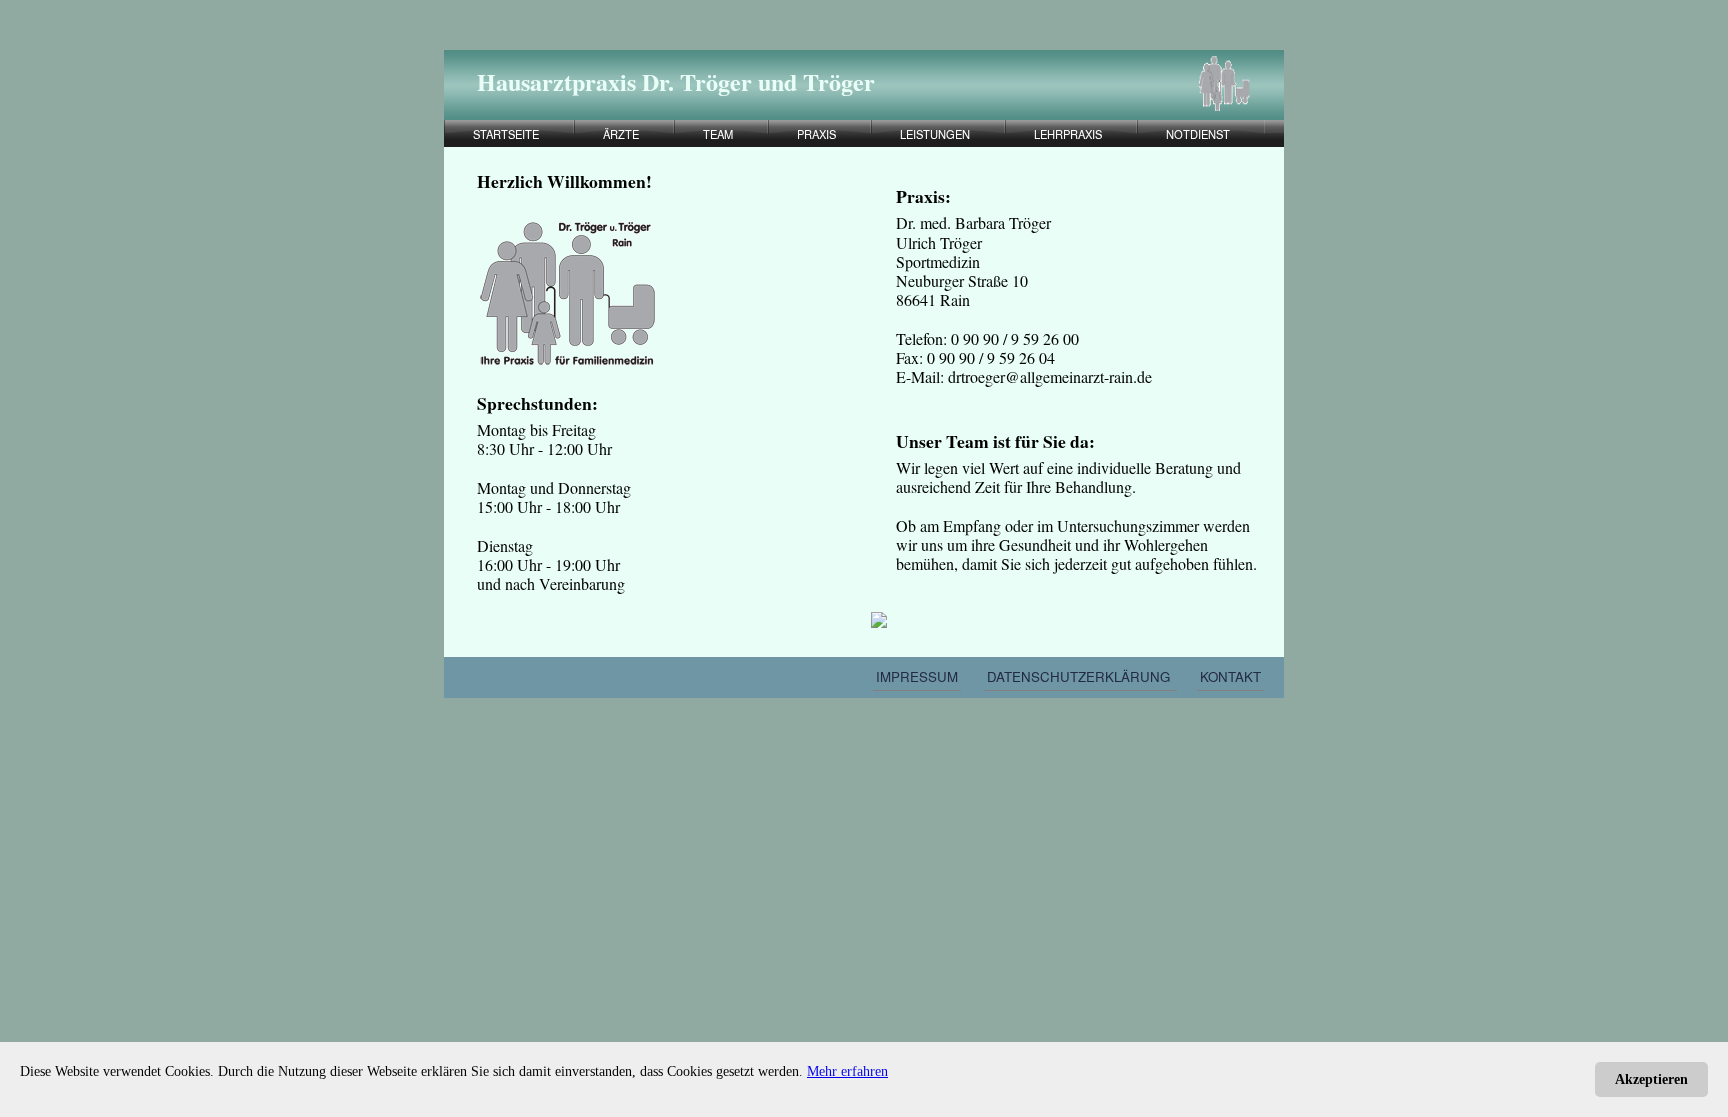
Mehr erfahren (847, 1071)
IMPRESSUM (917, 676)
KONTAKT (1230, 676)
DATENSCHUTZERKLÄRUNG (1080, 676)
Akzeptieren (1651, 1079)
